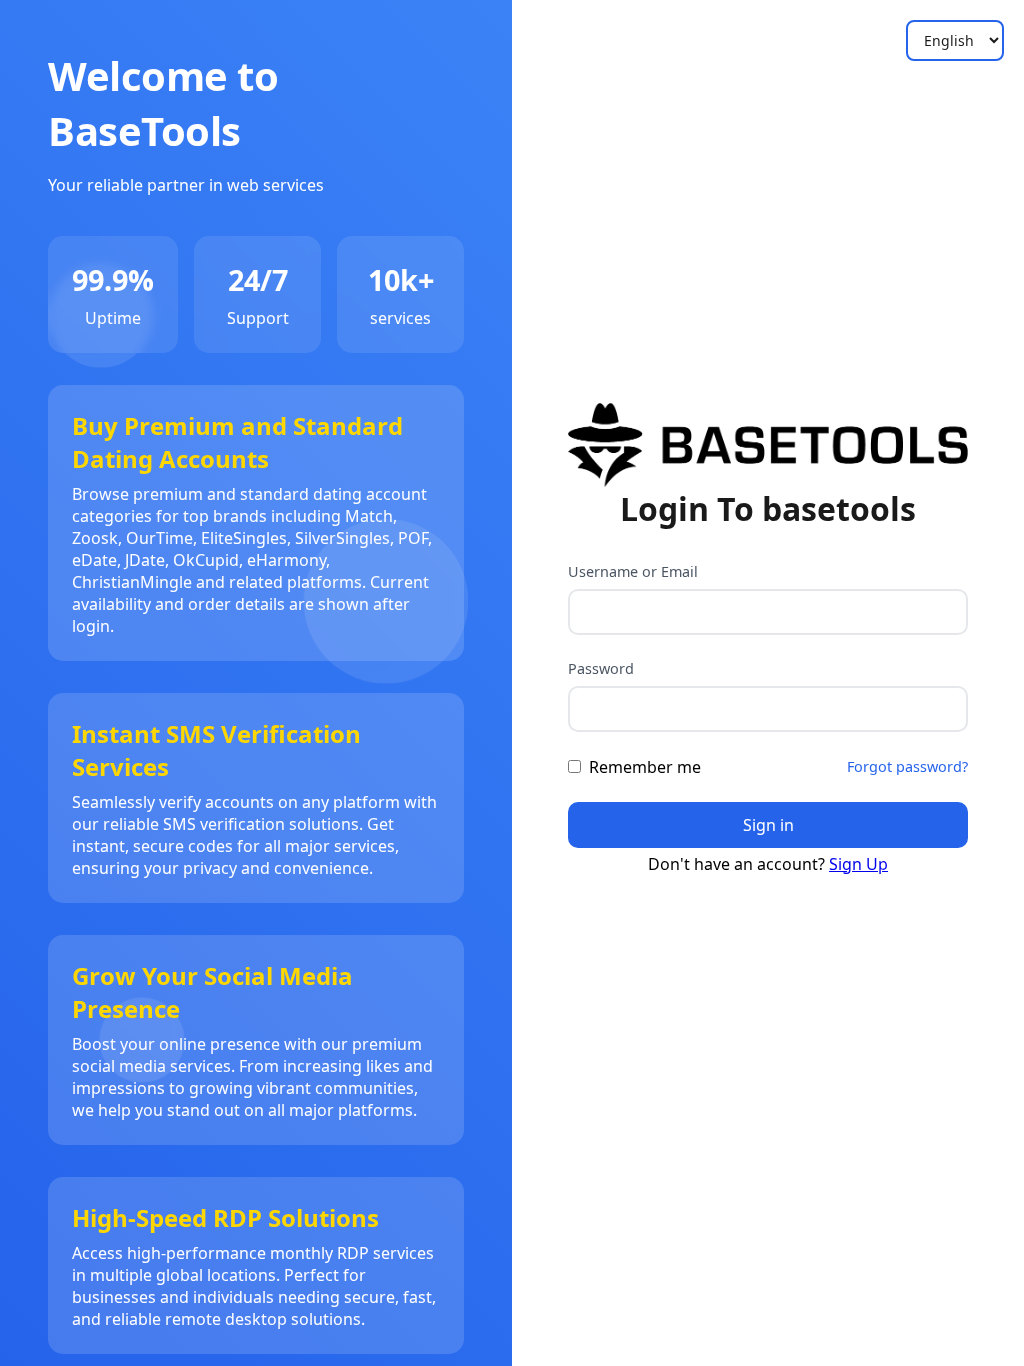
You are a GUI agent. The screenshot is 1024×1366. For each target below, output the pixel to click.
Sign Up (858, 864)
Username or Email (633, 571)
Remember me (645, 767)
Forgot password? (907, 766)
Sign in (768, 825)
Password (601, 668)
